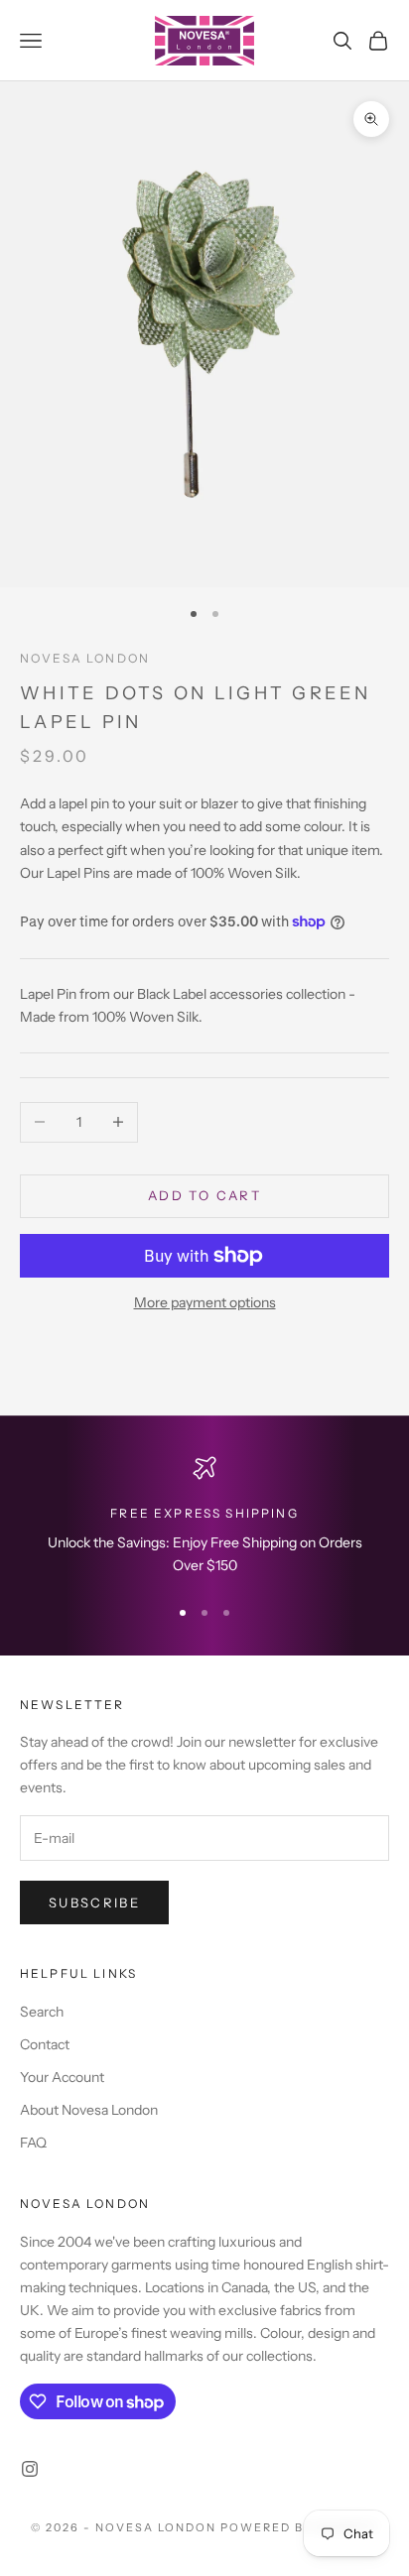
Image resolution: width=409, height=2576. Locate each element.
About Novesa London (89, 2110)
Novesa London (85, 658)
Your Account (62, 2077)
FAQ (33, 2143)
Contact (45, 2044)
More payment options (205, 1302)
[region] (204, 1517)
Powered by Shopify (299, 2527)
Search (42, 2012)
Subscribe (94, 1902)
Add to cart (204, 1195)
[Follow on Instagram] (30, 2469)
